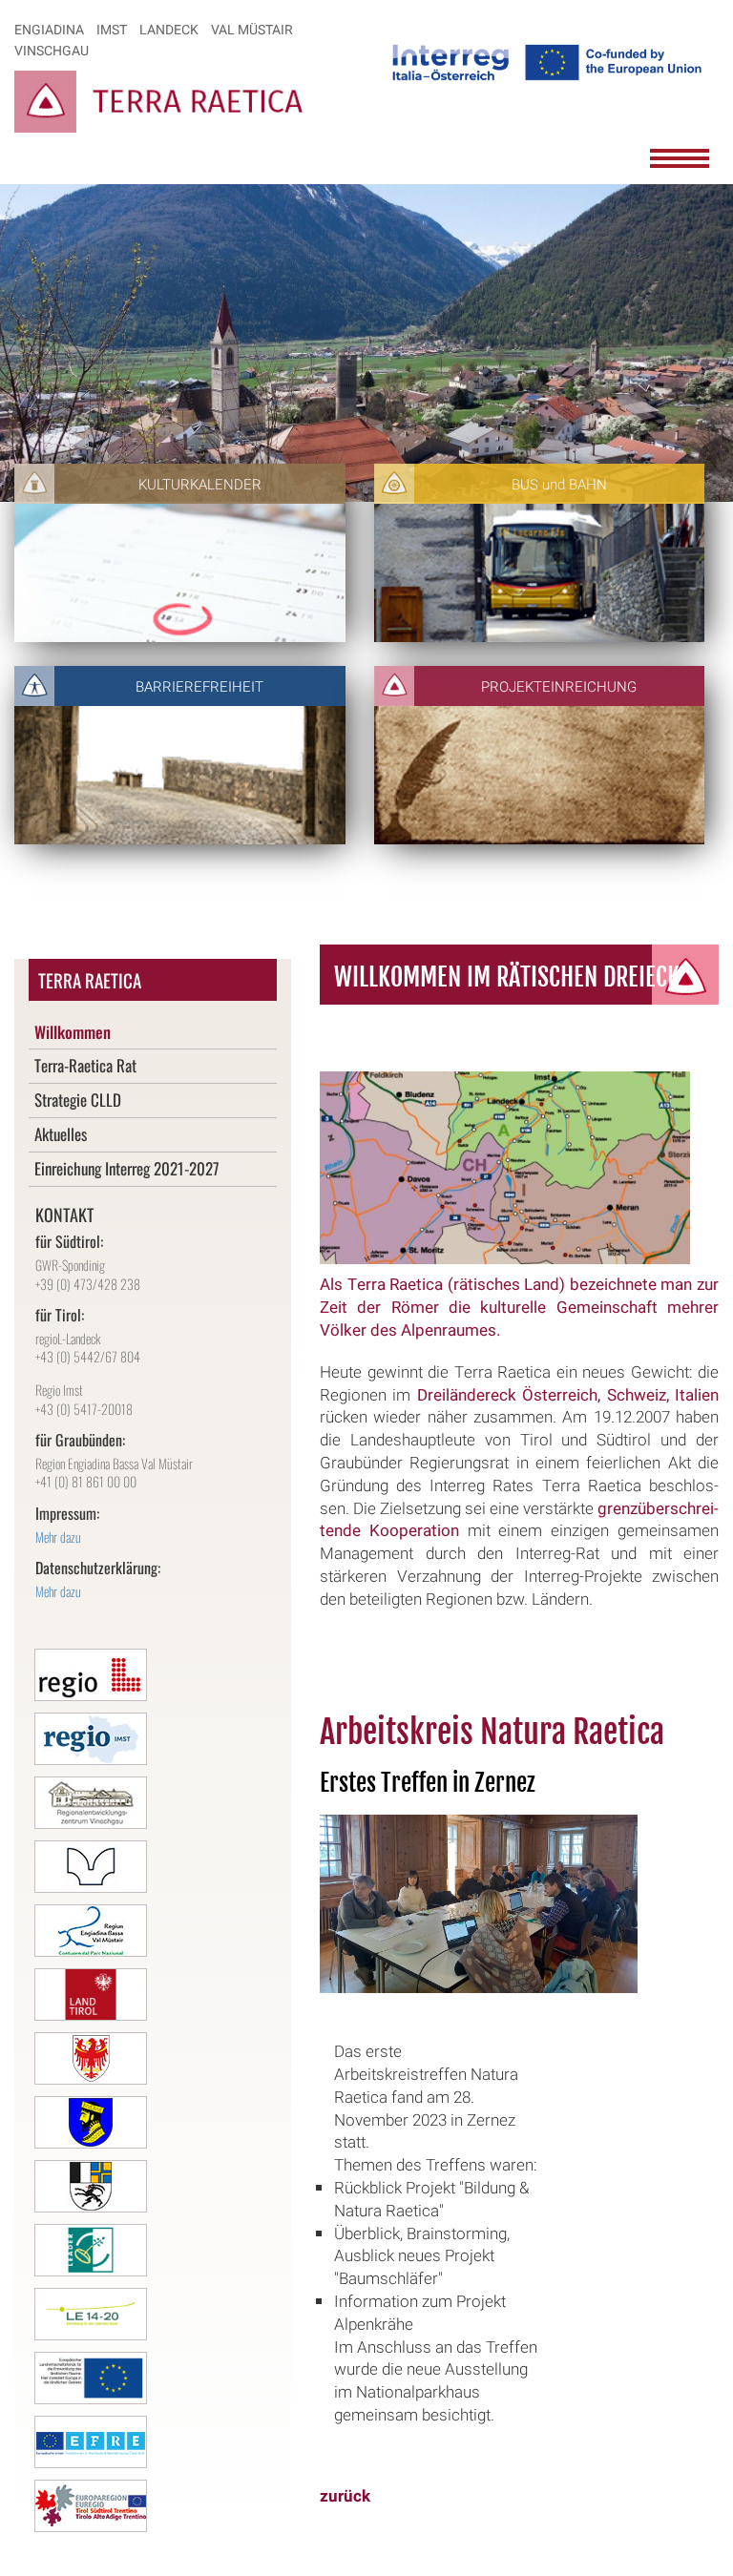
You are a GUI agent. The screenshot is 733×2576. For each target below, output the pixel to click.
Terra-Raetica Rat (85, 1065)
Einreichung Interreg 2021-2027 (127, 1168)
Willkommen (73, 1032)
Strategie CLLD (78, 1100)
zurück (345, 2496)
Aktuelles (61, 1134)
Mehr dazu (58, 1537)
